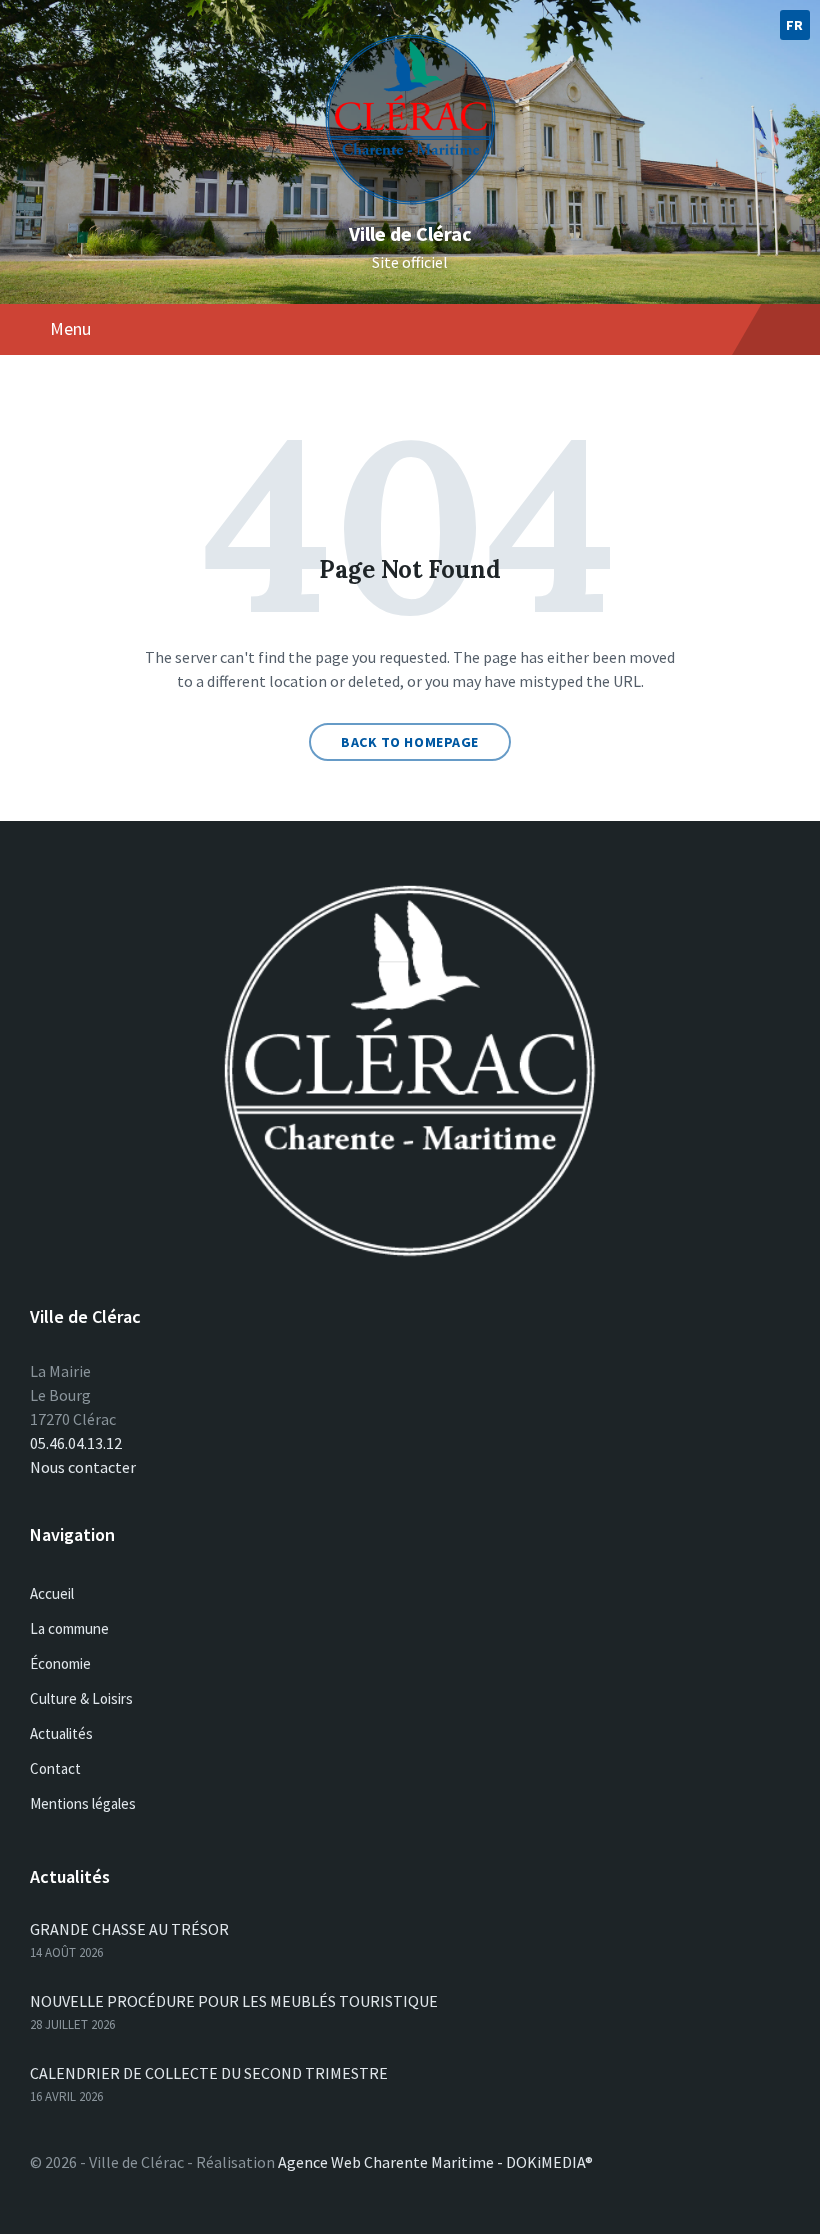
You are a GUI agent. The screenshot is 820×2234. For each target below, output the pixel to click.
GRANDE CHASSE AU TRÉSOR (129, 1929)
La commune (69, 1628)
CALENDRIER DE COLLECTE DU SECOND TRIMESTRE (209, 2073)
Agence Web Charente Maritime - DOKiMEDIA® (435, 2162)
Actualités (61, 1733)
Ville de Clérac (410, 233)
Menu (70, 328)
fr (795, 25)
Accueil (52, 1593)
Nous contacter (83, 1467)
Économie (60, 1663)
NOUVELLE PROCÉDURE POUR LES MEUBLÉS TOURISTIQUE (234, 2001)
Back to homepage (410, 742)
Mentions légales (83, 1803)
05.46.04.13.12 (76, 1443)
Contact (55, 1768)
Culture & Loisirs (81, 1698)
